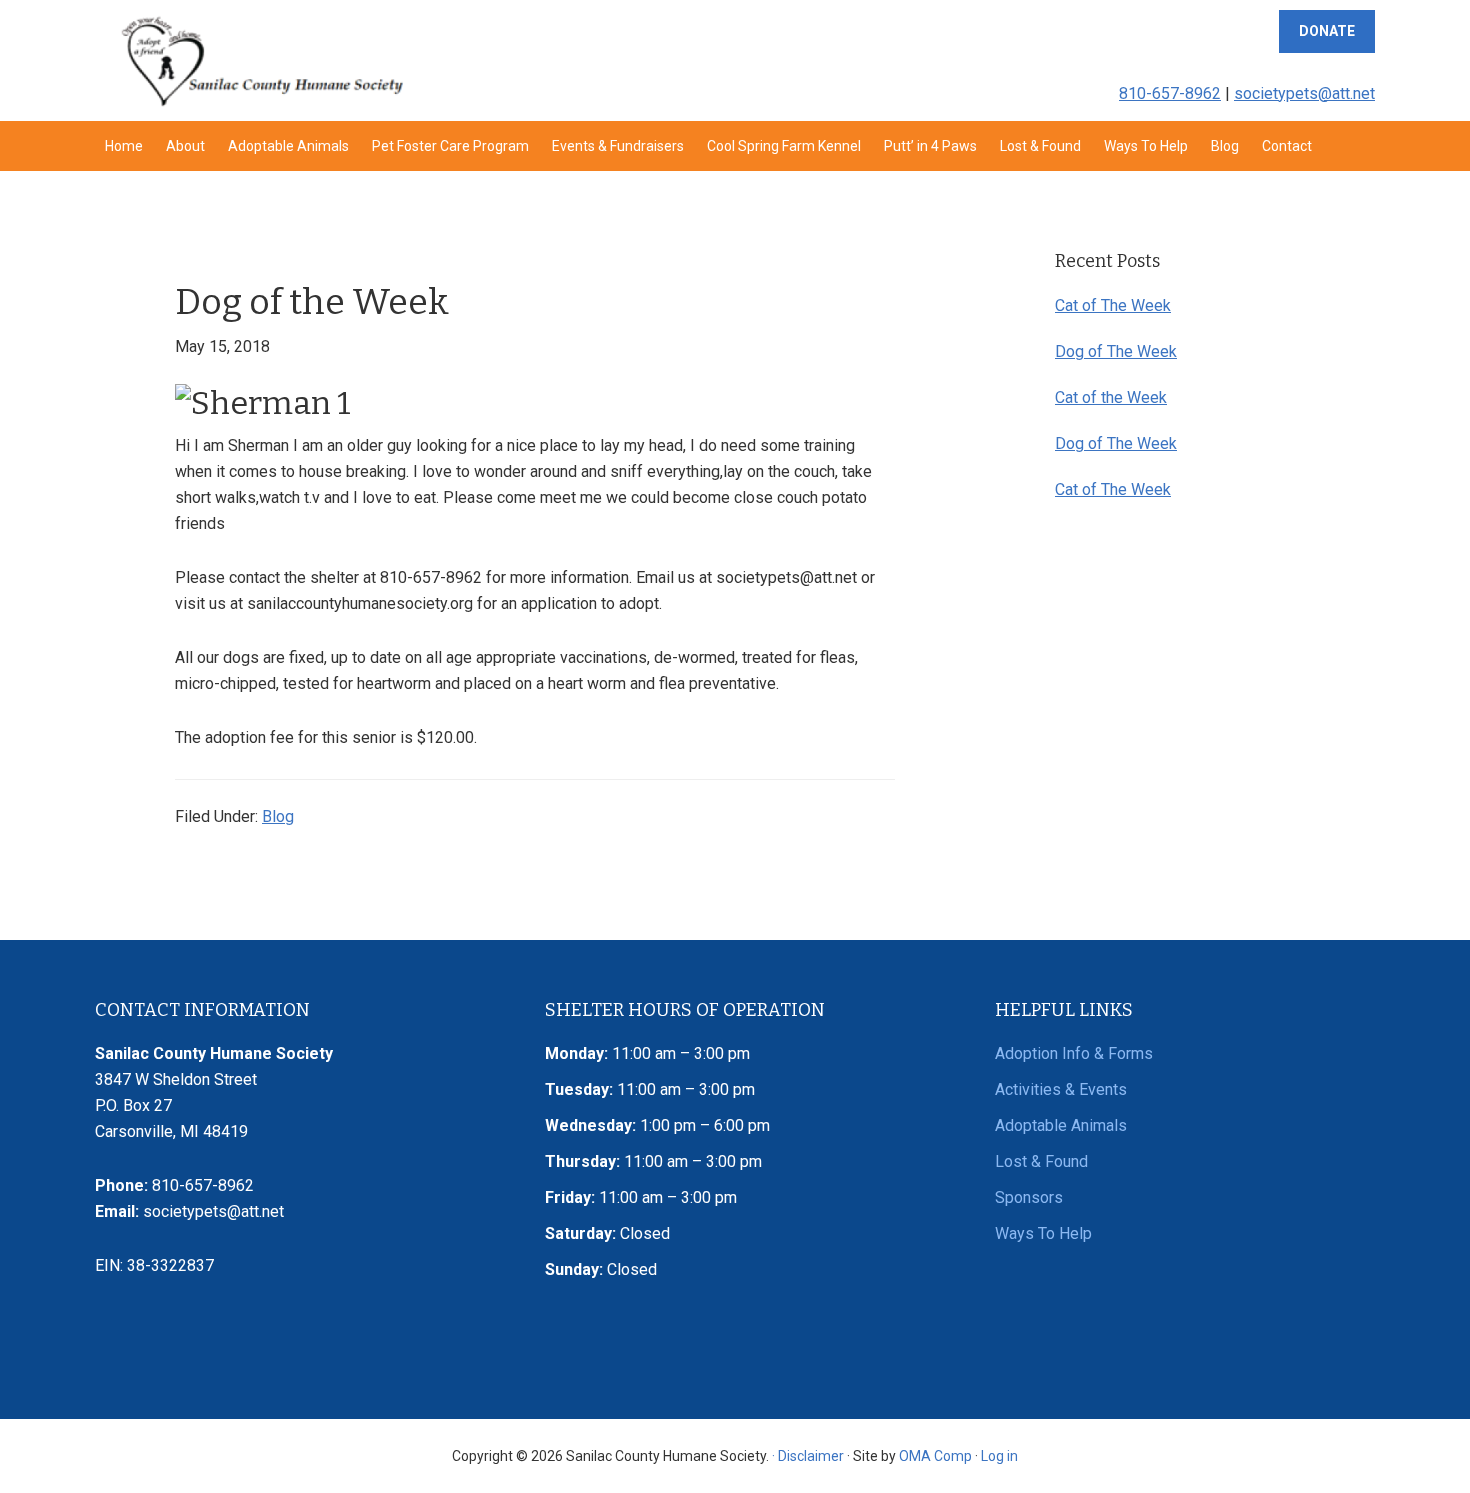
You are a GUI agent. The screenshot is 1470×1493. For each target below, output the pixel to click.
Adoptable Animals (1061, 1125)
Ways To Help (1043, 1233)
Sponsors (1029, 1197)
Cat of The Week (1113, 305)
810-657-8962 (1170, 93)
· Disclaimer (808, 1456)
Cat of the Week (1111, 397)
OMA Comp (935, 1456)
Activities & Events (1061, 1089)
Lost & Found (1041, 1161)
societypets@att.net (1304, 93)
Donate (1327, 31)
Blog (278, 816)
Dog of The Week (1116, 351)
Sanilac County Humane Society (261, 60)
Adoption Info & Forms (1074, 1053)
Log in (999, 1456)
